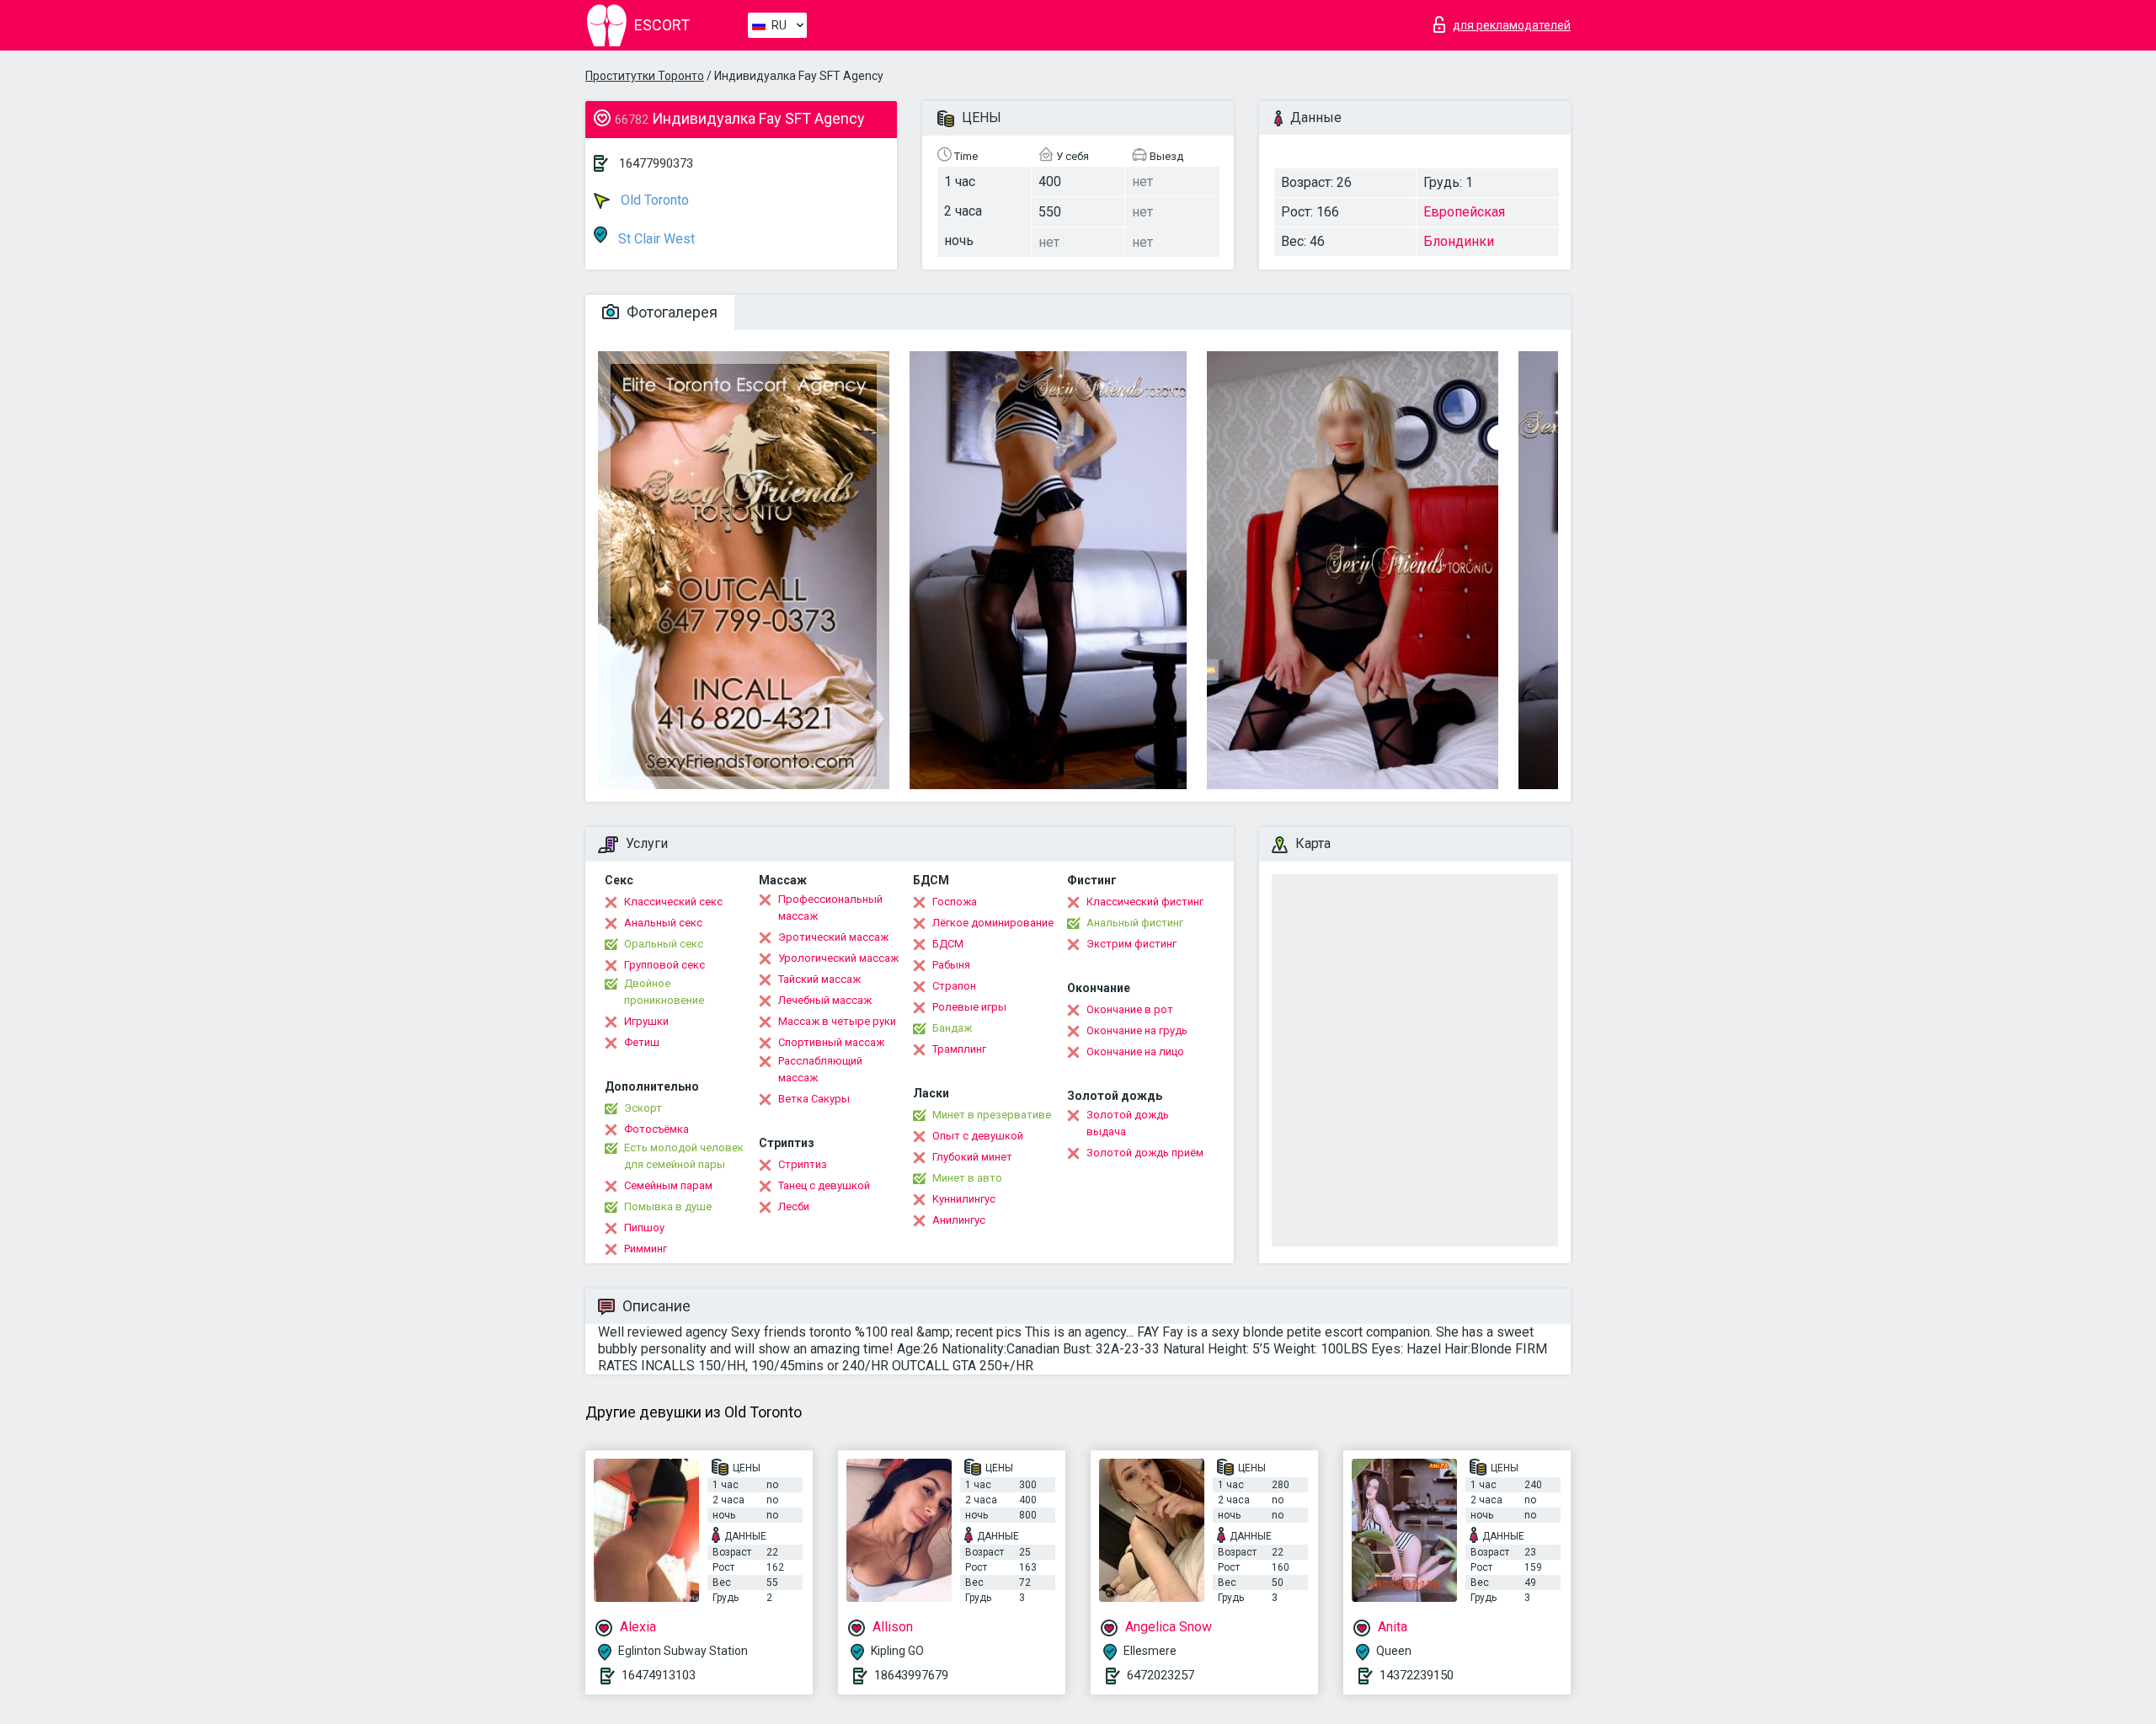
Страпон (954, 986)
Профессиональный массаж (830, 907)
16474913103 (659, 1675)
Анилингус (959, 1220)
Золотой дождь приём (1145, 1153)
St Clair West (655, 239)
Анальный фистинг (1135, 923)
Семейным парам (668, 1185)
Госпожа (955, 902)
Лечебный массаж (825, 1000)
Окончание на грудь (1137, 1030)
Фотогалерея (670, 312)
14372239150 (1417, 1675)
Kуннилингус (964, 1199)
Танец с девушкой (824, 1185)
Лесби (794, 1206)
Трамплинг (959, 1049)
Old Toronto (653, 200)
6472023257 (1161, 1675)
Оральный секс (664, 944)
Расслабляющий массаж (820, 1069)
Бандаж (952, 1028)
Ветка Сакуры (814, 1099)
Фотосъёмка (656, 1129)
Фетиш (642, 1042)
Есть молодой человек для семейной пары (684, 1156)
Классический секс (673, 902)
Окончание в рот (1130, 1009)
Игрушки (646, 1021)
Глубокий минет (972, 1157)
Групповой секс (664, 965)
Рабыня (951, 965)
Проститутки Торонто (645, 76)
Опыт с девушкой (978, 1136)
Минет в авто (967, 1178)
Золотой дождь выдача (1128, 1123)
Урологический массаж (838, 958)
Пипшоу (644, 1228)
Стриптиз (803, 1164)
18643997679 (911, 1675)
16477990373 (656, 163)
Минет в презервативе (992, 1115)
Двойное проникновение (664, 992)
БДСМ (948, 944)
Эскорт (643, 1108)
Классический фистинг (1145, 902)
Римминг (646, 1249)
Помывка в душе (668, 1206)
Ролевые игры (969, 1007)
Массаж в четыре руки (837, 1021)
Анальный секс (663, 923)
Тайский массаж (819, 979)
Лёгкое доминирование (993, 923)
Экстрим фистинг (1131, 944)
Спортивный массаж (831, 1042)
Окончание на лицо (1135, 1051)
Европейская (1464, 212)
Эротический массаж (833, 937)
